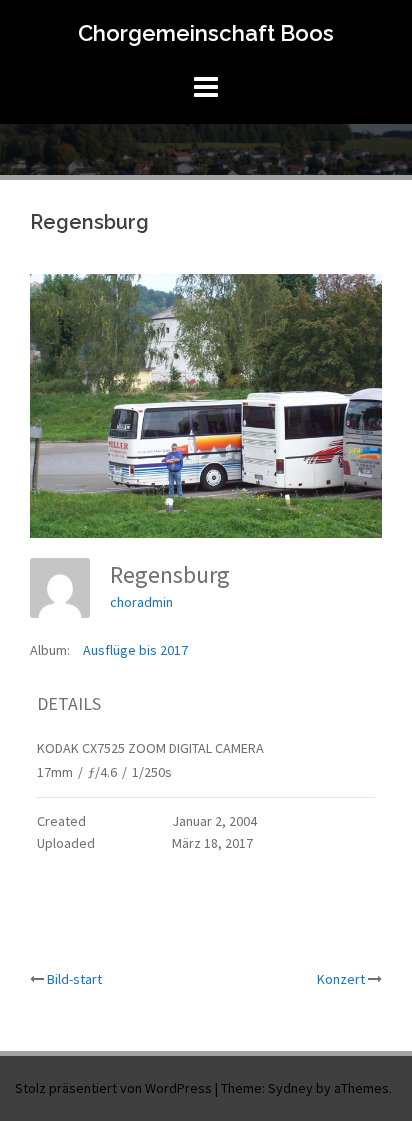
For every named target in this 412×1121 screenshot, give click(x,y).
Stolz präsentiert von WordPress (113, 1088)
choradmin (141, 602)
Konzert (341, 979)
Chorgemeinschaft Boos (206, 33)
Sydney (290, 1088)
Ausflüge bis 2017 (135, 650)
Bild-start (74, 979)
